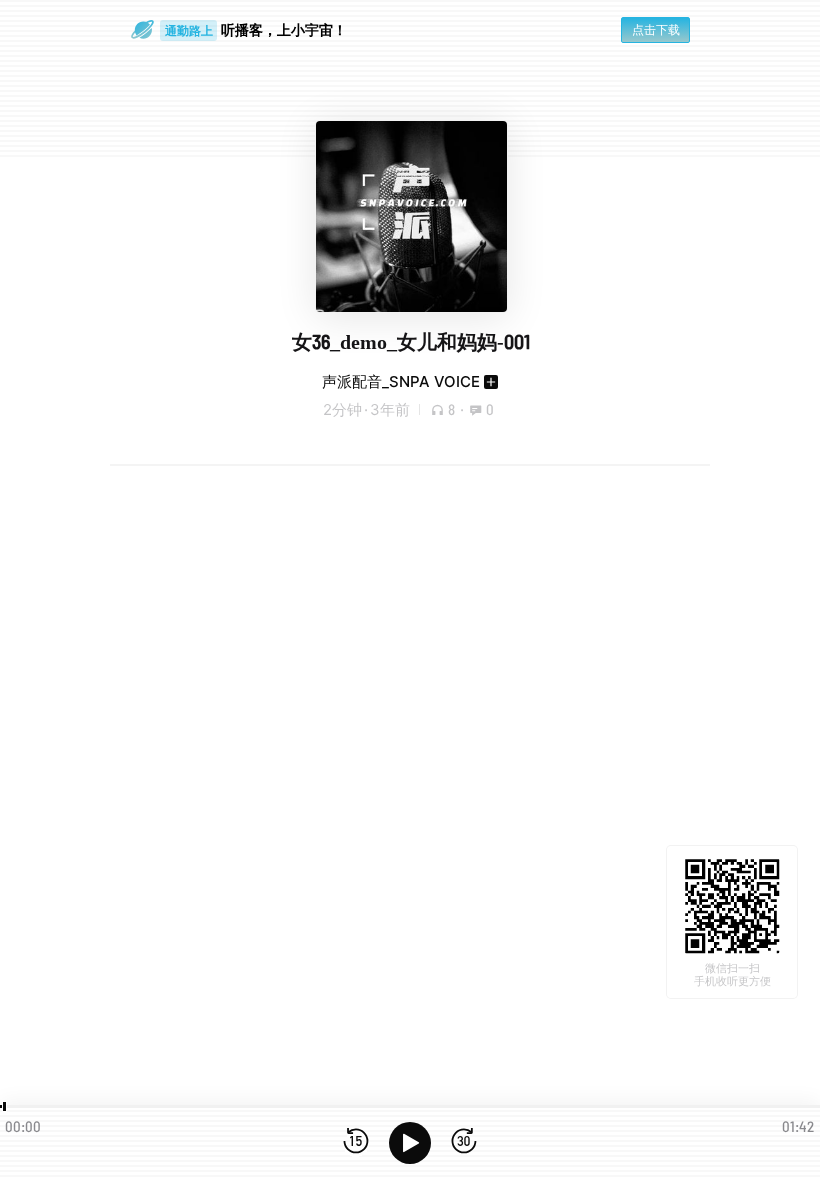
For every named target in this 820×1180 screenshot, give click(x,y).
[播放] (410, 1143)
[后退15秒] (356, 1142)
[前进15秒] (464, 1142)
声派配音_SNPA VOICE (401, 381)
